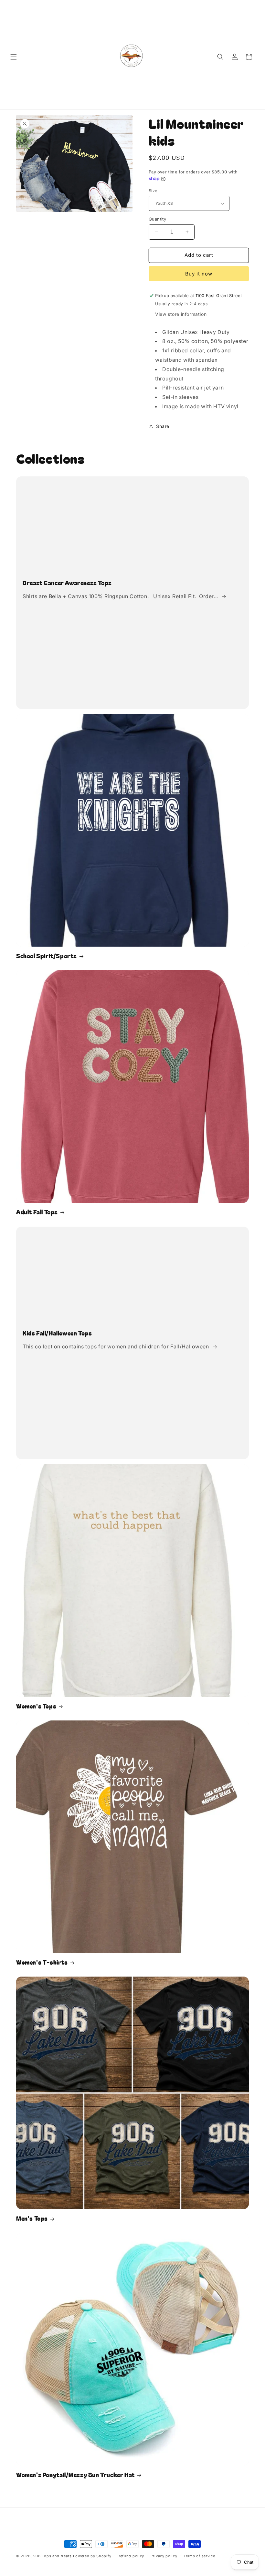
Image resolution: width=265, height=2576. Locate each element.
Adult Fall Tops (37, 1212)
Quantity (157, 219)
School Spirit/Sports (47, 956)
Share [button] (163, 426)
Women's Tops (36, 1706)
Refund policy (131, 2556)
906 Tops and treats (53, 2556)
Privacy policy (164, 2556)
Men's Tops (32, 2218)
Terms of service (199, 2556)
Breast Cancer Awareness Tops (67, 583)
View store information (181, 314)
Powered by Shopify (92, 2556)
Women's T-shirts (42, 1962)
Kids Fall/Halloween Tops (57, 1333)
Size (153, 191)
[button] (14, 57)
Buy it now (199, 274)
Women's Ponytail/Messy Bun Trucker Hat (75, 2475)
